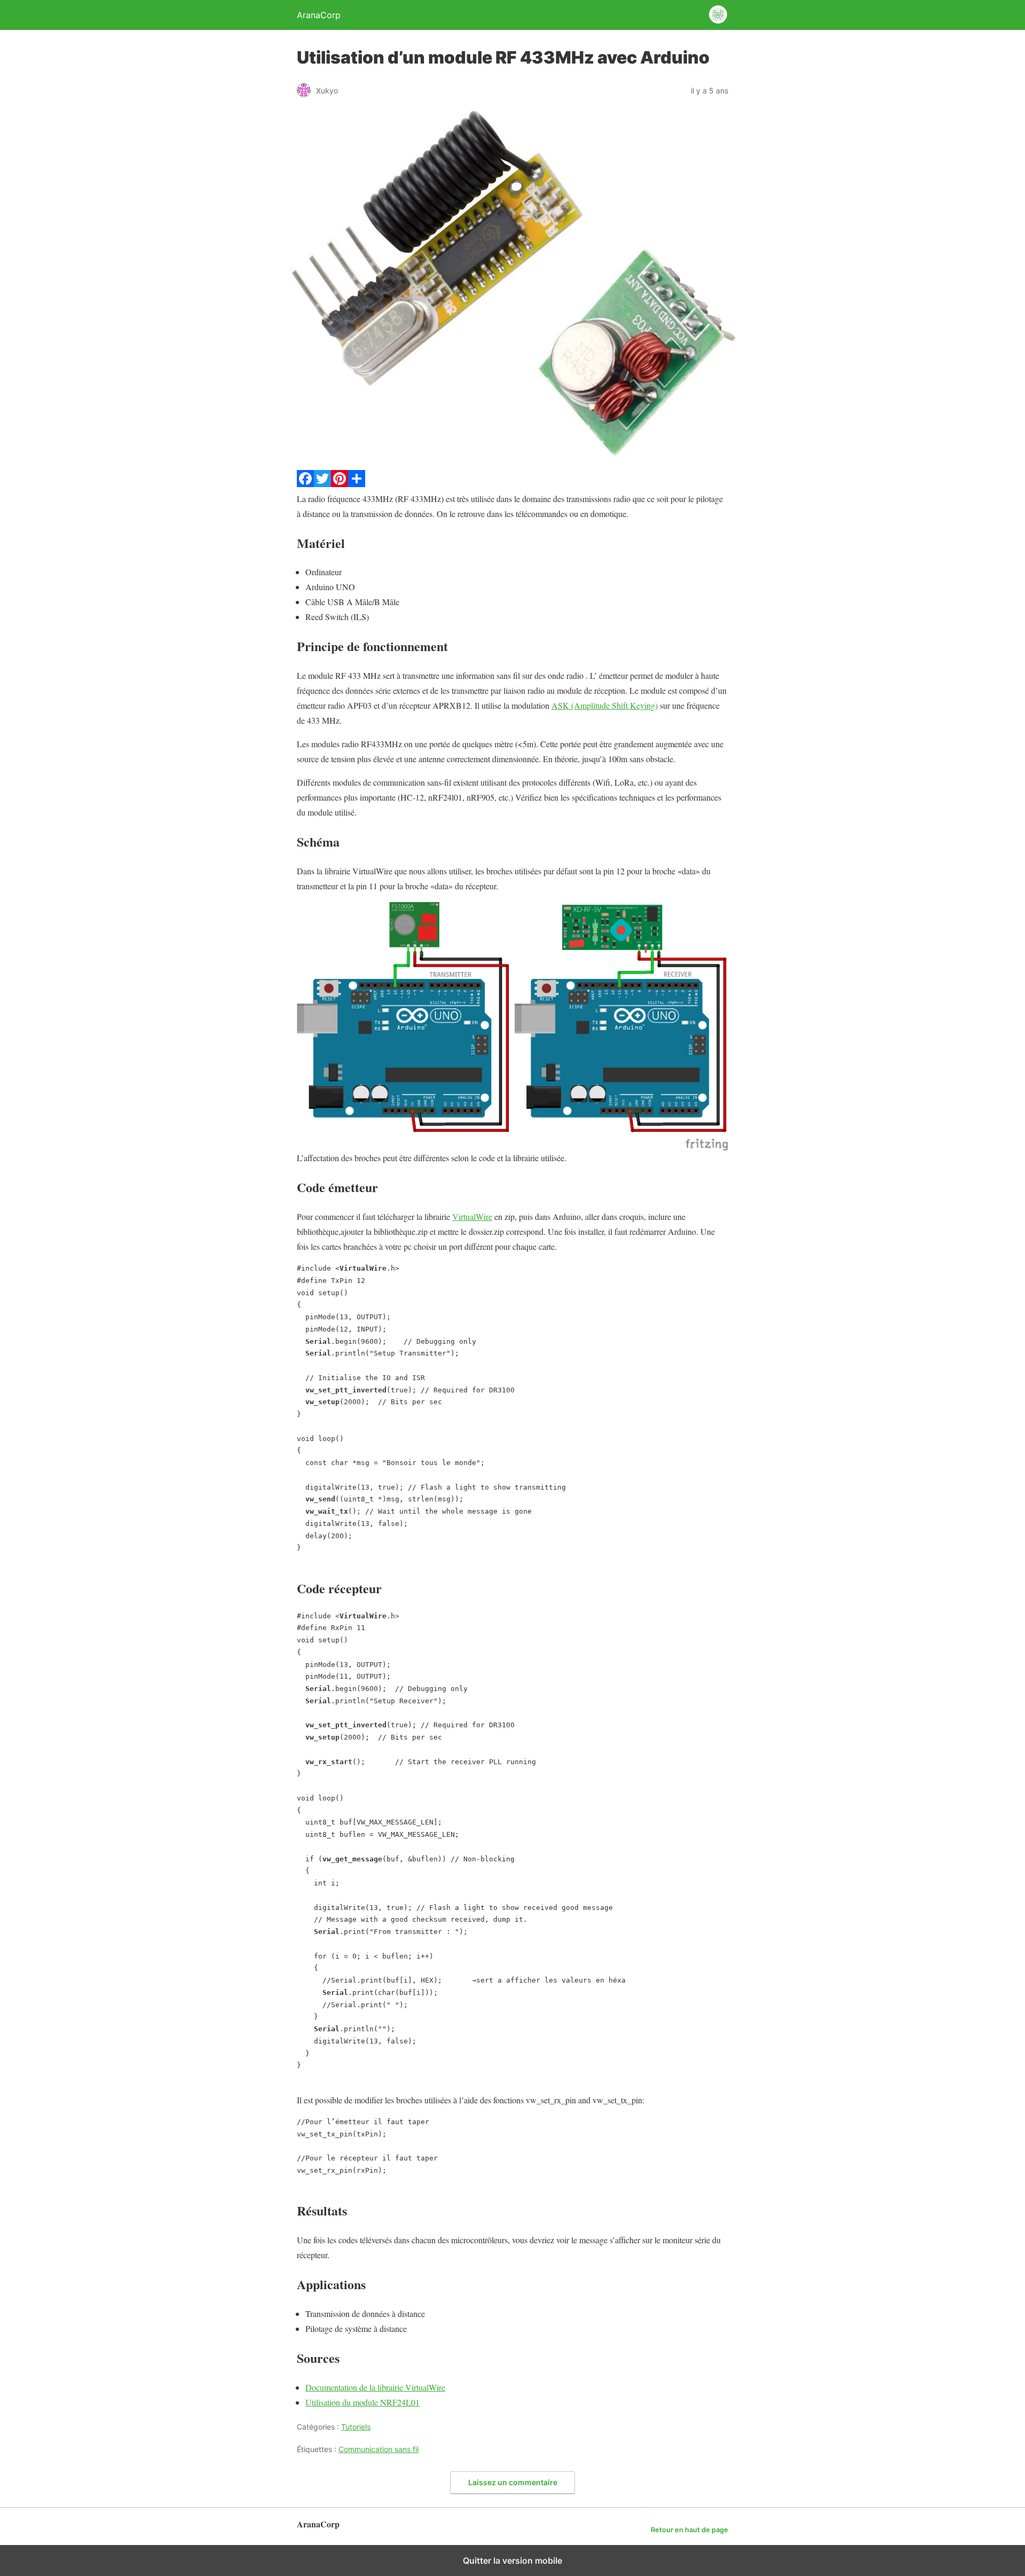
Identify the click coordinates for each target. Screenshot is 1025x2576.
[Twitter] (322, 484)
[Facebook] (305, 484)
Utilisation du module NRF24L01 (362, 2402)
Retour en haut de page (689, 2530)
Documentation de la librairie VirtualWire (375, 2387)
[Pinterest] (340, 484)
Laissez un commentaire (513, 2482)
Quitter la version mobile (512, 2561)
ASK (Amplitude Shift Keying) (605, 705)
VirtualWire (472, 1216)
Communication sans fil (379, 2449)
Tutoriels (356, 2427)
